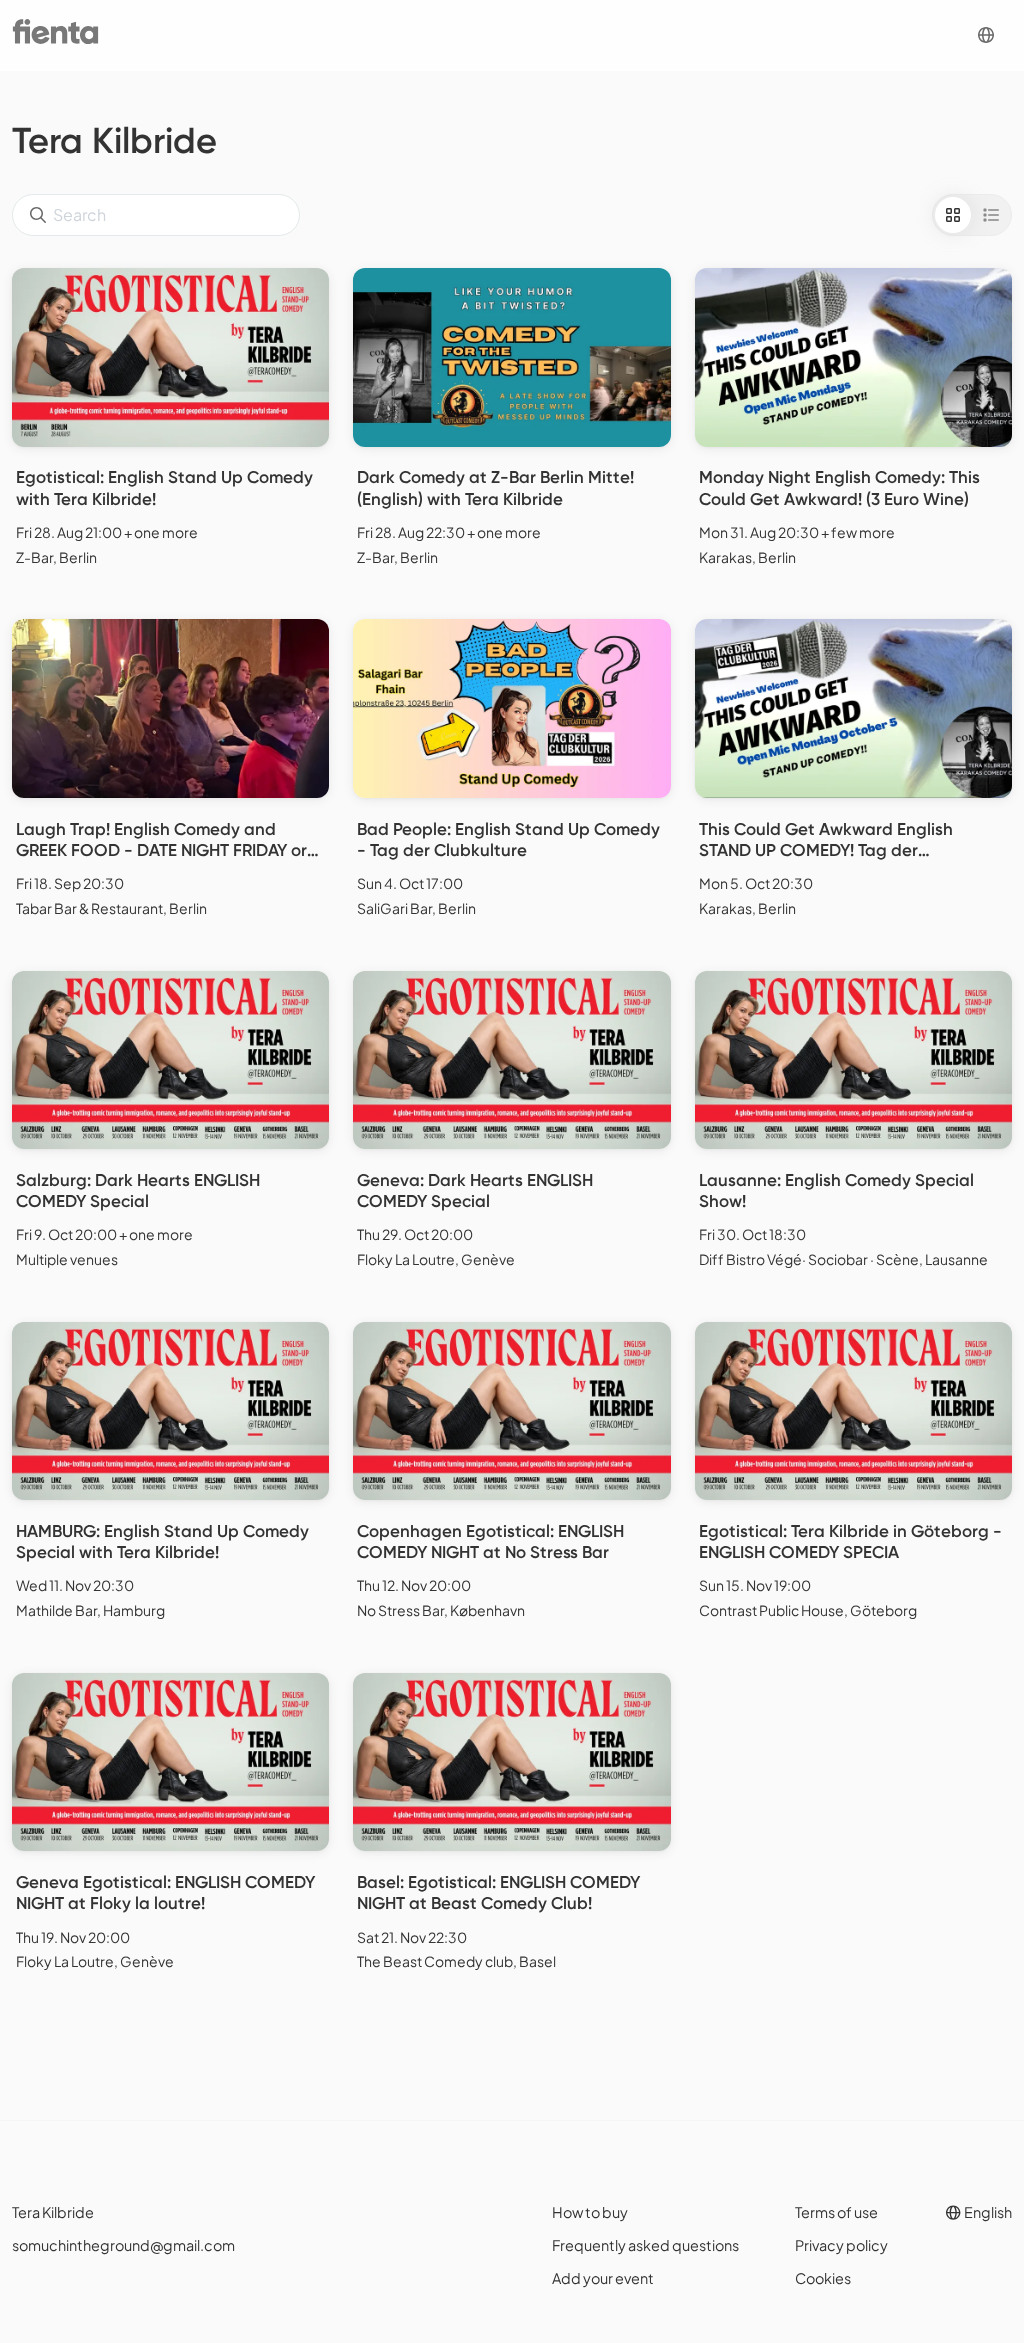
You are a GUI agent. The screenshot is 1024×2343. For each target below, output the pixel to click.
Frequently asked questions (645, 2245)
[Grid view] (953, 215)
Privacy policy (841, 2245)
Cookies (823, 2278)
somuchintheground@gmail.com (123, 2245)
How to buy (590, 2212)
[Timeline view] (991, 215)
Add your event (603, 2278)
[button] (986, 35)
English (987, 2212)
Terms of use (836, 2212)
